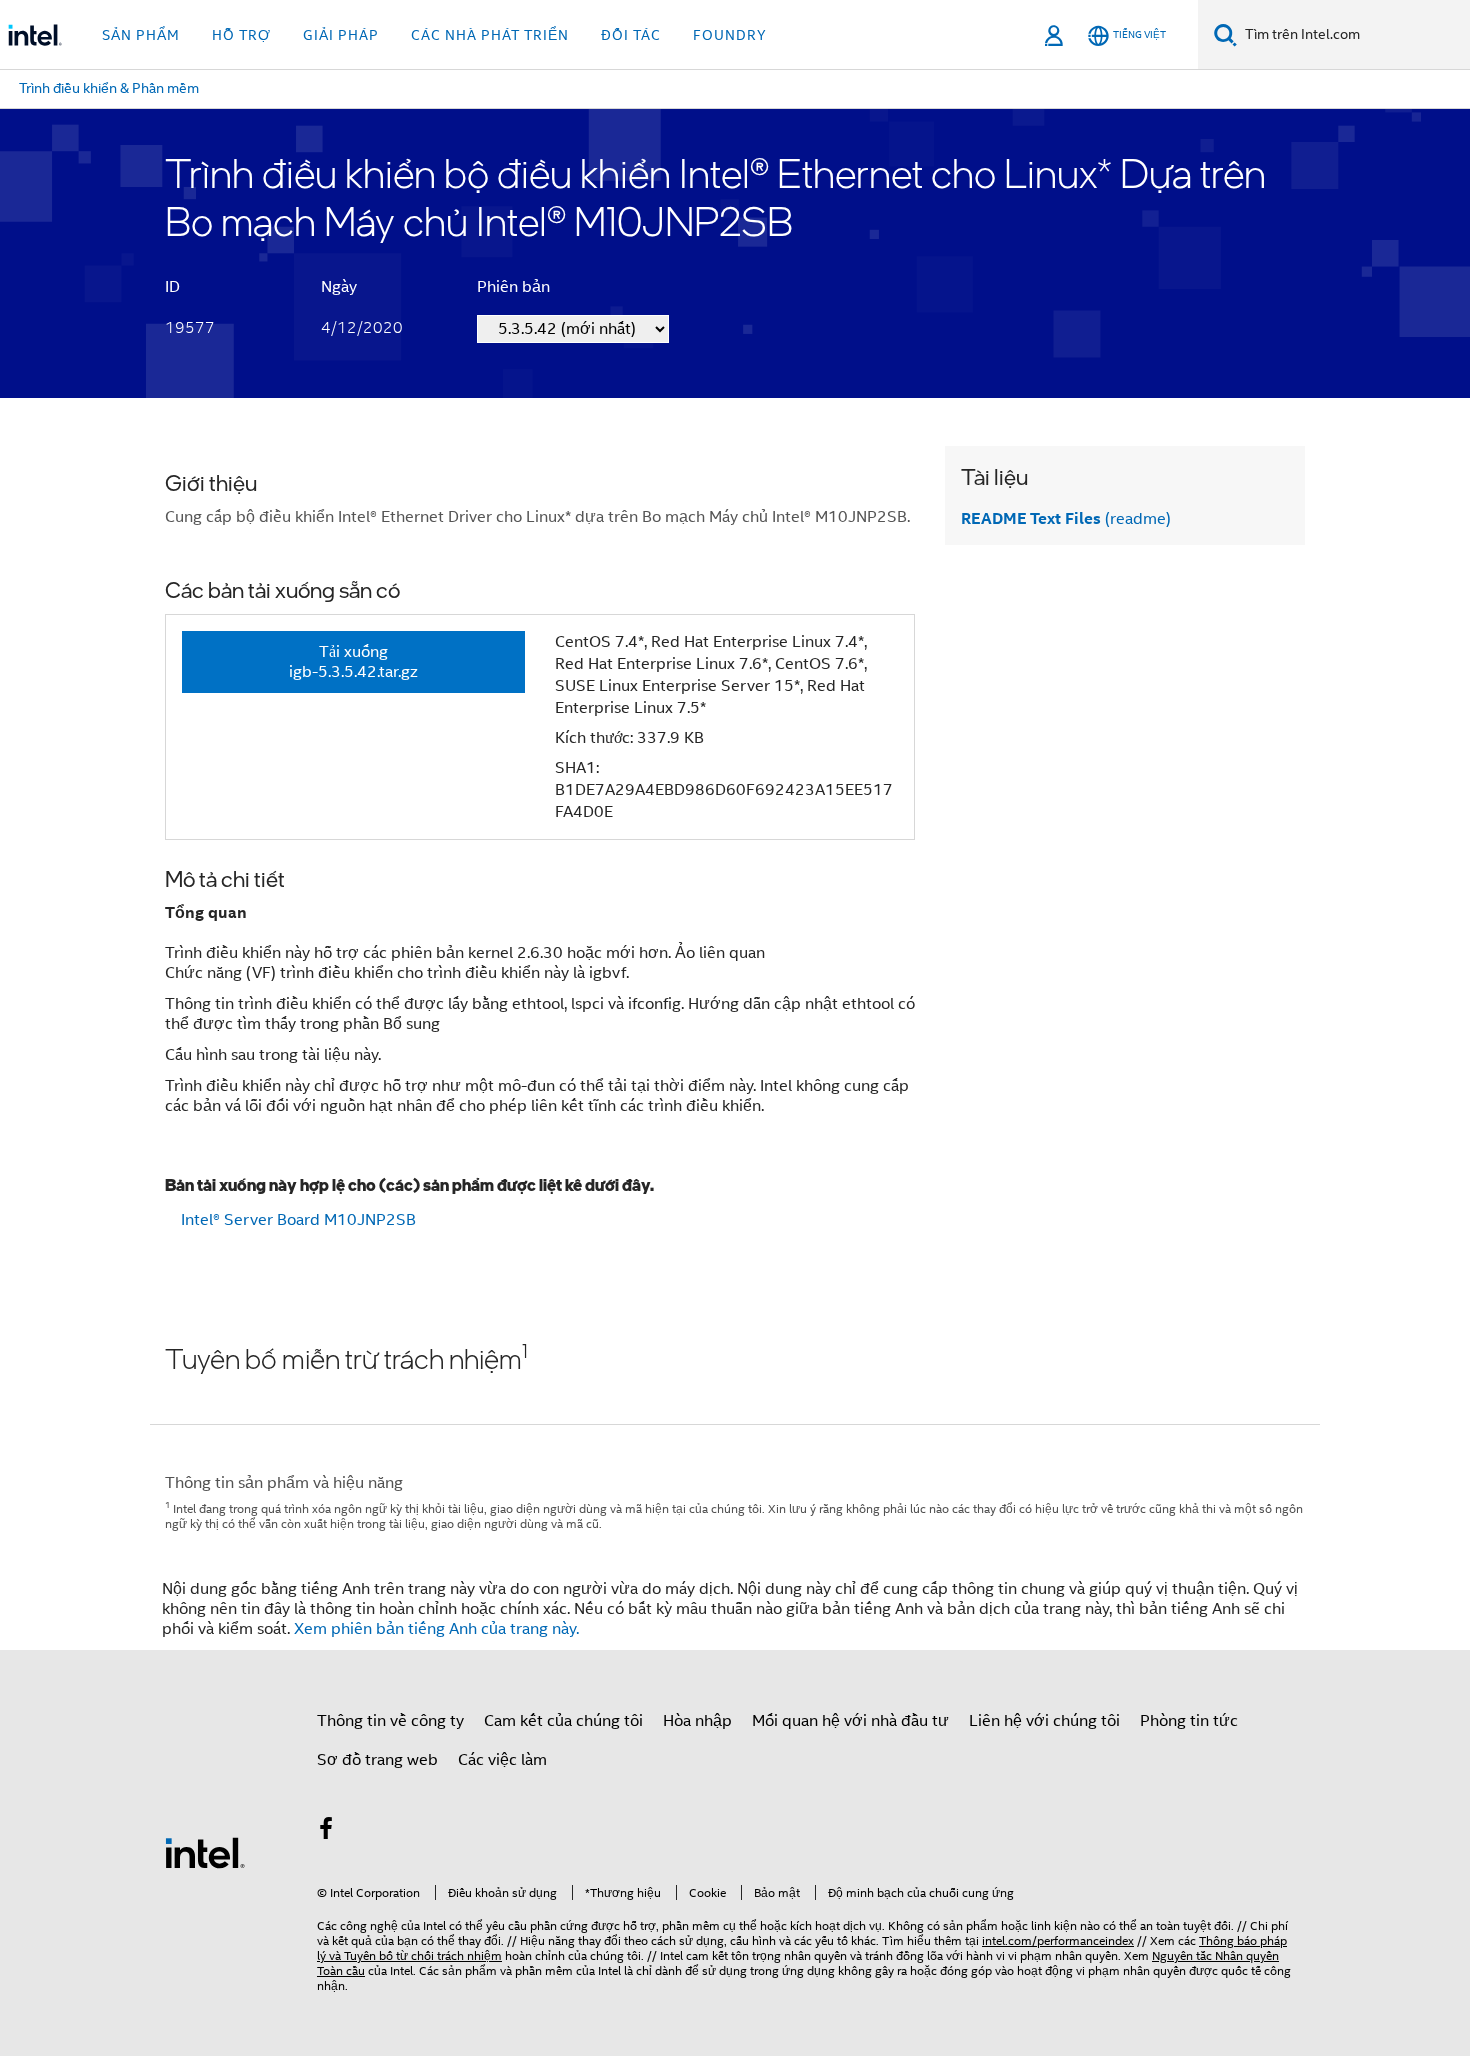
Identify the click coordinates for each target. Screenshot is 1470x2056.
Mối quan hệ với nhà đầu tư (850, 1721)
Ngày (339, 287)
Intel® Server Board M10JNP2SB (298, 1220)
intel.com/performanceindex (1058, 1940)
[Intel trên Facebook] (326, 1832)
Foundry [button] (730, 35)
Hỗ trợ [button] (241, 35)
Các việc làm (502, 1760)
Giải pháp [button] (341, 35)
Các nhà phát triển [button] (490, 35)
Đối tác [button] (631, 35)
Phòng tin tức (1189, 1721)
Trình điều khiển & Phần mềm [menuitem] (109, 88)
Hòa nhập (697, 1721)
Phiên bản (513, 287)
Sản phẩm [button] (141, 35)
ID (172, 287)
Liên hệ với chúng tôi (1044, 1721)
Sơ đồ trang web (377, 1760)
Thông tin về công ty (390, 1721)
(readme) (1066, 519)
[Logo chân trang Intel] (205, 1852)
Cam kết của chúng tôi (563, 1721)
